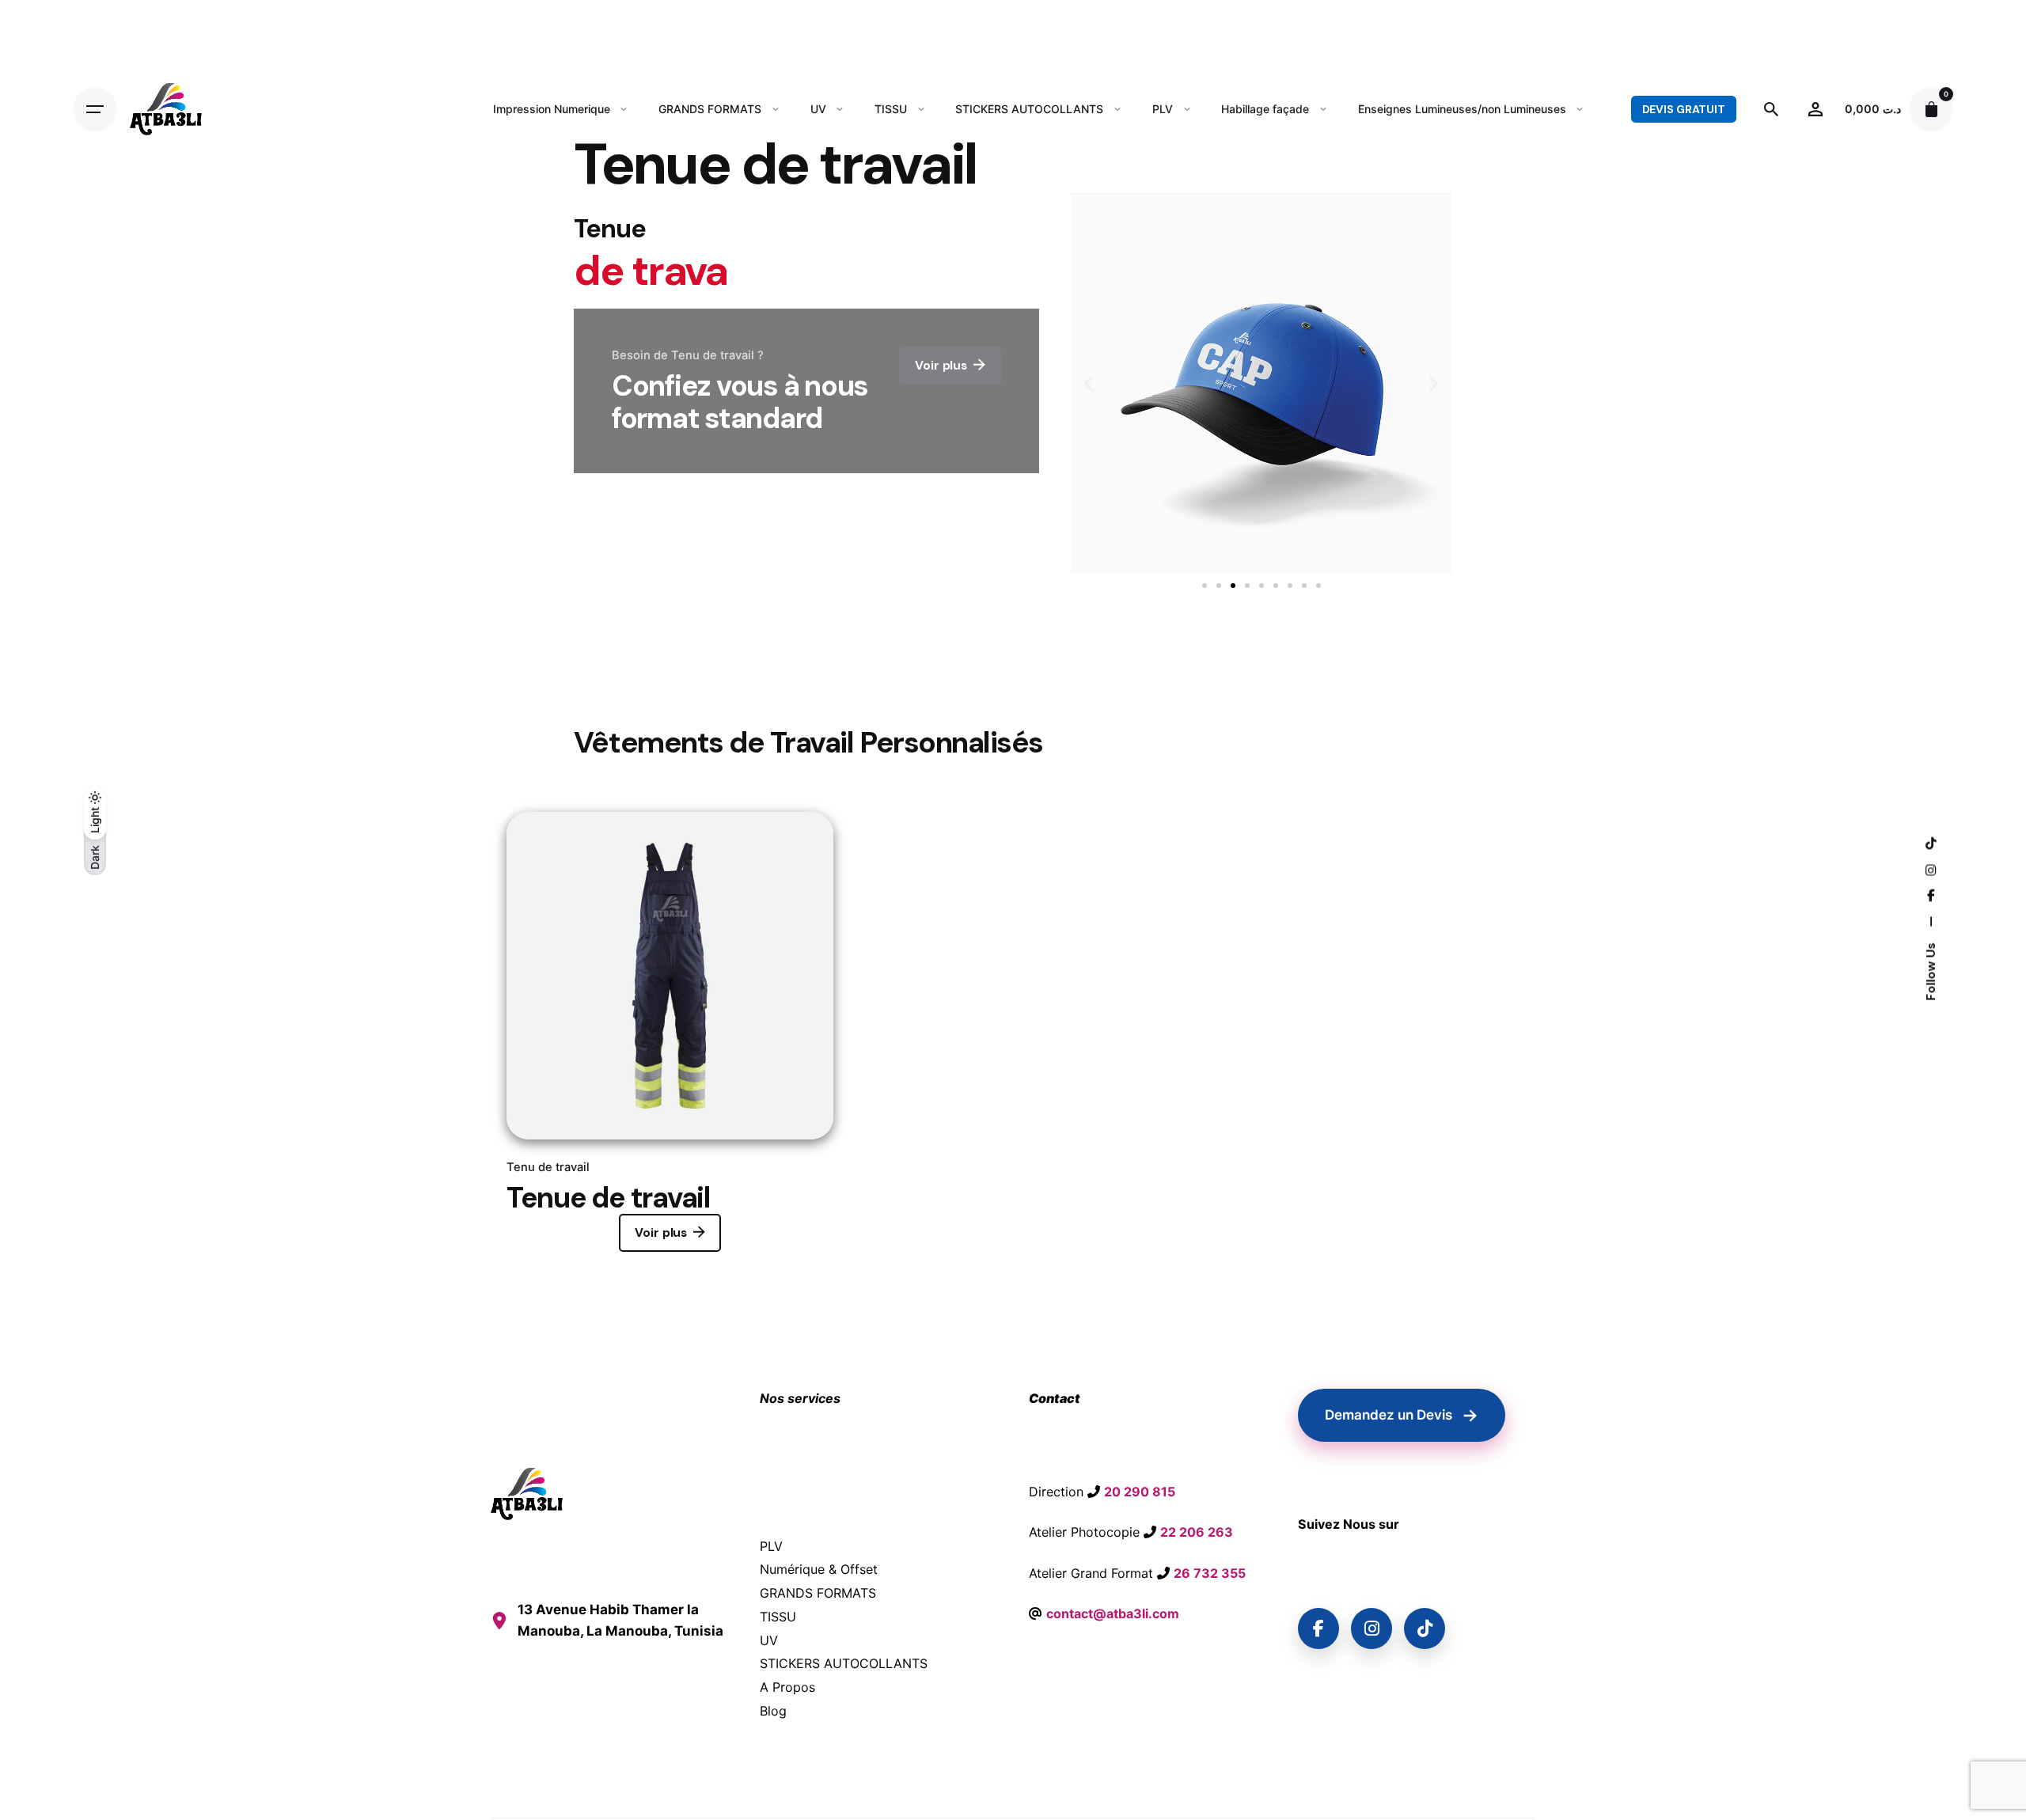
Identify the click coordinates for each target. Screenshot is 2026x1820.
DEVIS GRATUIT (1684, 109)
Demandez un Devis (1402, 1415)
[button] (1089, 383)
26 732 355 (1210, 1573)
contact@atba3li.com (1113, 1613)
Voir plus (661, 1233)
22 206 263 (1197, 1532)
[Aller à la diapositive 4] (1247, 586)
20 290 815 (1140, 1492)
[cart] (1931, 109)
